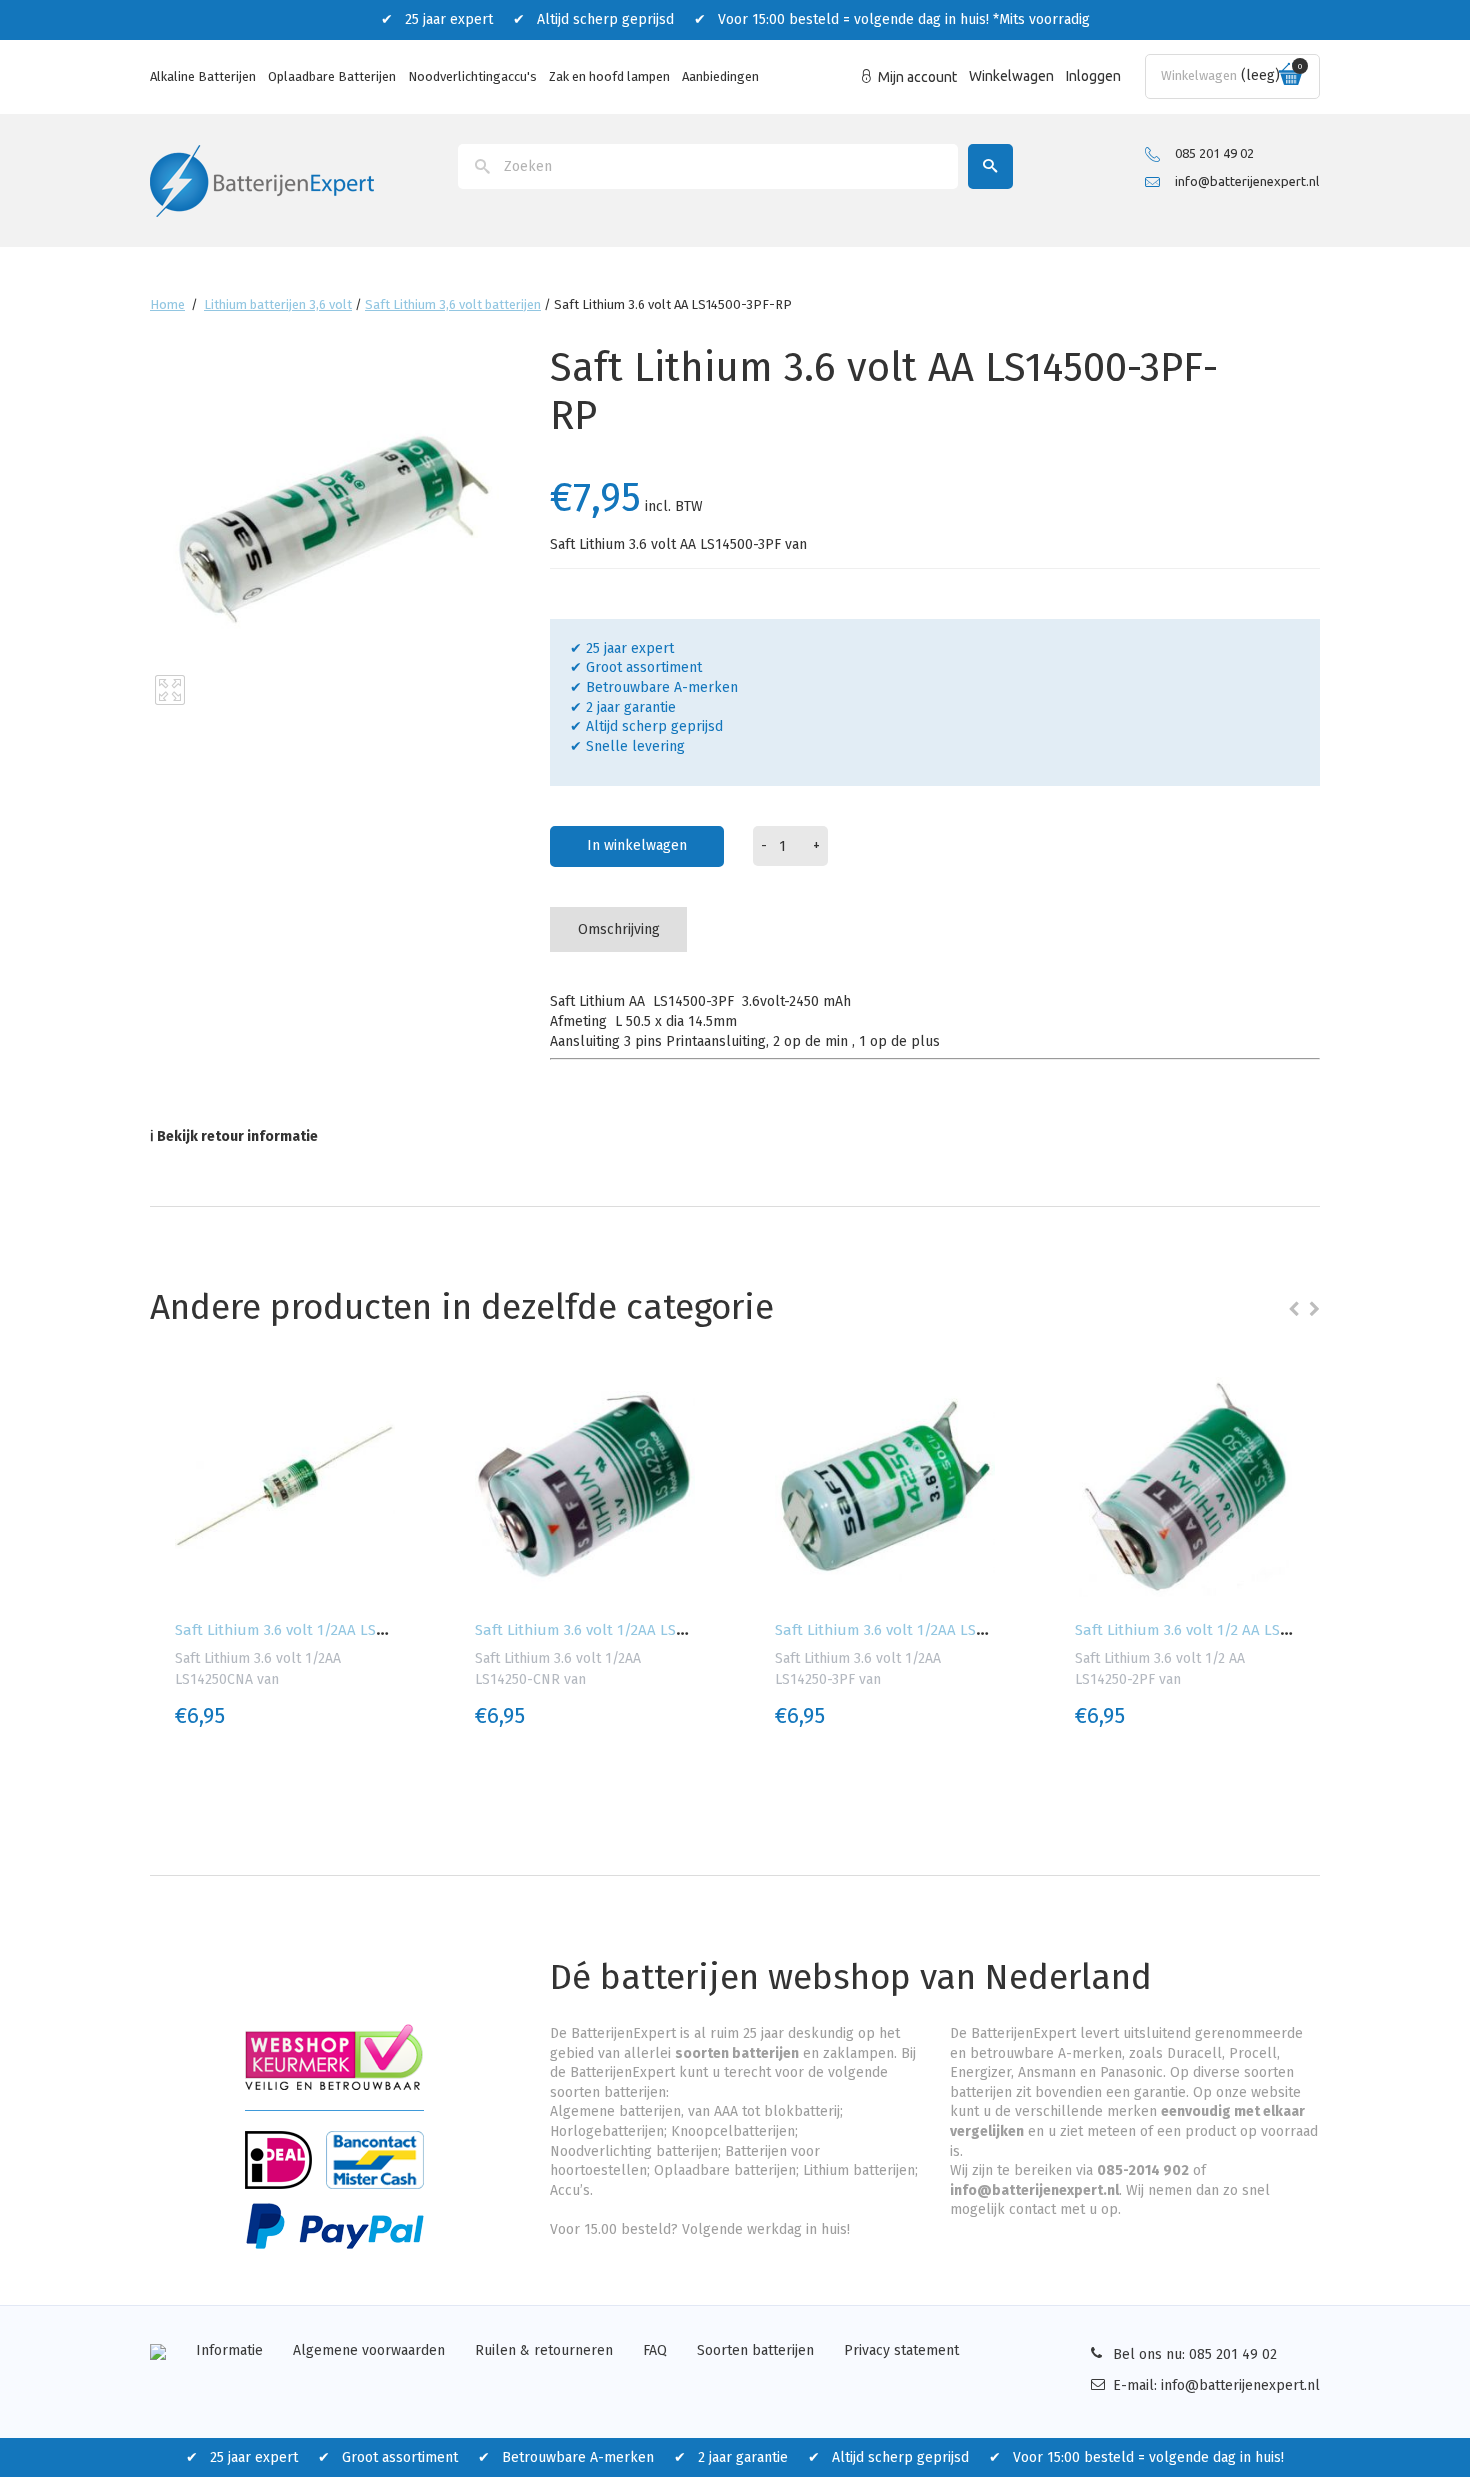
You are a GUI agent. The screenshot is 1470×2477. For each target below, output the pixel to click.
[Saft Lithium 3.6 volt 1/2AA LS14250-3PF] (885, 1487)
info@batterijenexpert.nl (1247, 181)
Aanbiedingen (720, 76)
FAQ (655, 2350)
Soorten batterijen (755, 2350)
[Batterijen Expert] (262, 179)
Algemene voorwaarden (369, 2350)
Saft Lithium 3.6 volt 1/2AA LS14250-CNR (611, 1630)
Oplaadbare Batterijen (332, 76)
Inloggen (1093, 76)
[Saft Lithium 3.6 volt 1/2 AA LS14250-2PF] (1185, 1487)
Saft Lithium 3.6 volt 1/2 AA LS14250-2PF (1211, 1630)
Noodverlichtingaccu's (472, 76)
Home (167, 304)
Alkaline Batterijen (203, 76)
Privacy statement (901, 2350)
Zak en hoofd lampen (609, 76)
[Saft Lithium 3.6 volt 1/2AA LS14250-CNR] (585, 1487)
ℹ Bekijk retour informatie (234, 1136)
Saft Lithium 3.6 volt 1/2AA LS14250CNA (308, 1630)
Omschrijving (619, 929)
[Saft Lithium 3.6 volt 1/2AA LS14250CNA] (285, 1487)
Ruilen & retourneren (544, 2350)
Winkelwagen (1011, 76)
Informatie (229, 2350)
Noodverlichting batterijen (634, 2151)
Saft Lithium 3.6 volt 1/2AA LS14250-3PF (909, 1630)
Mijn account (917, 77)
